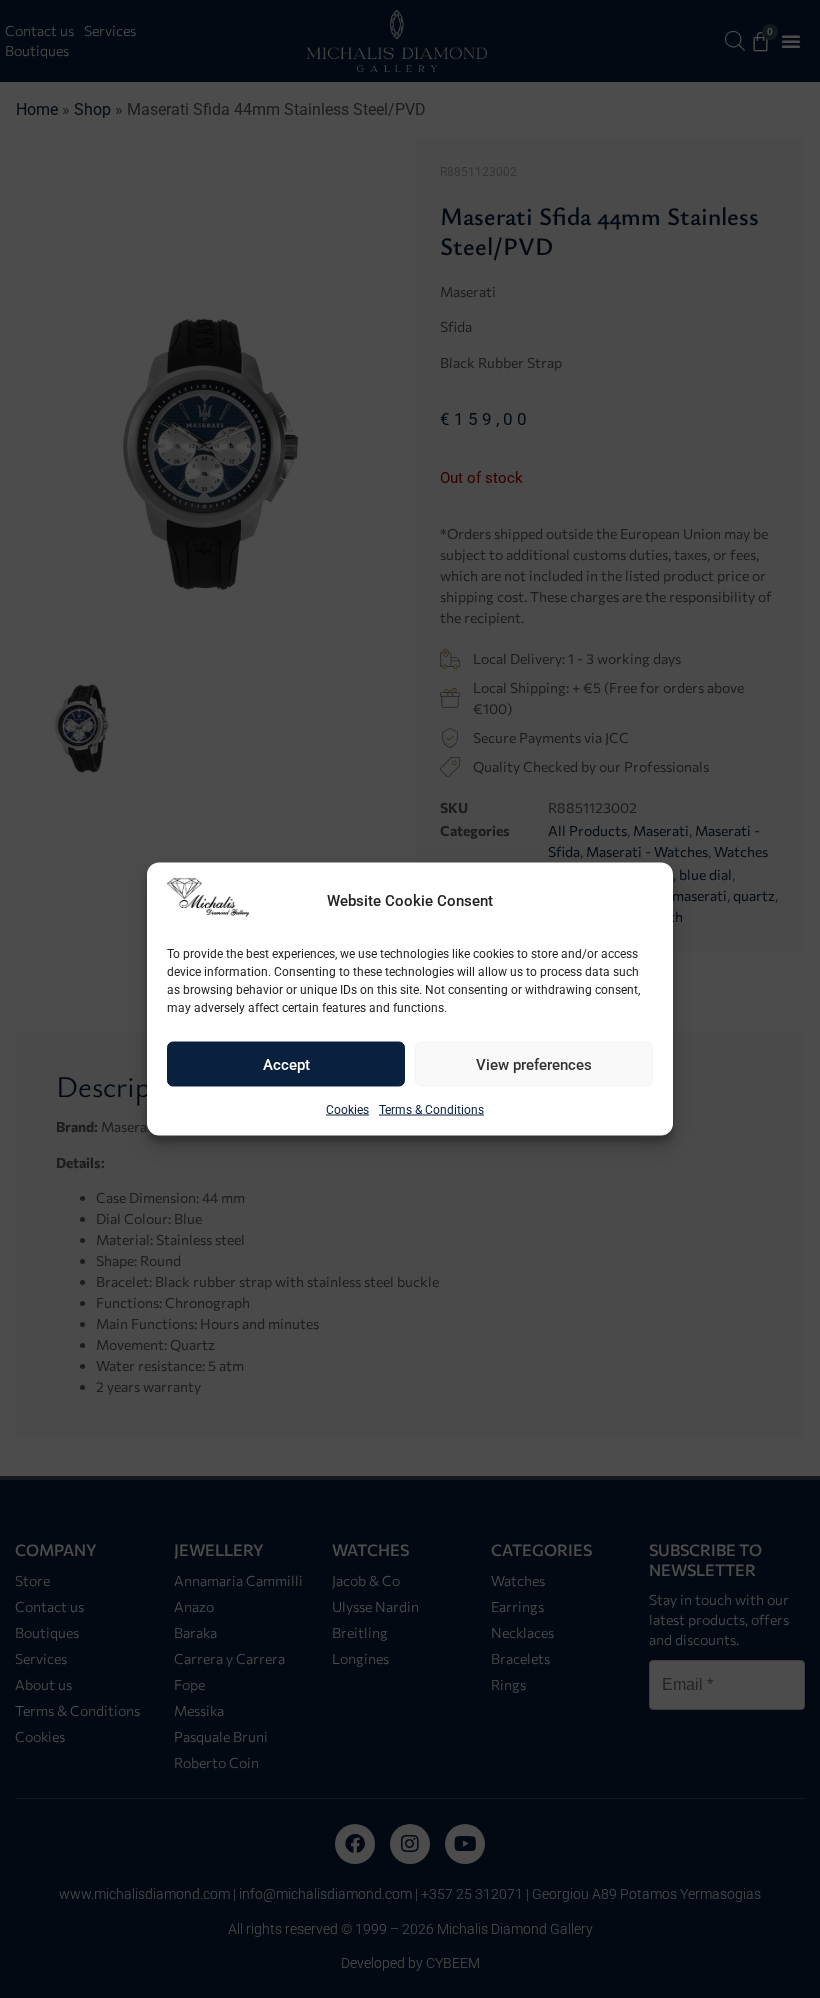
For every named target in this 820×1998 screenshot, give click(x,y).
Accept (286, 1064)
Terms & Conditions (431, 1110)
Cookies (347, 1110)
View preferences (534, 1064)
